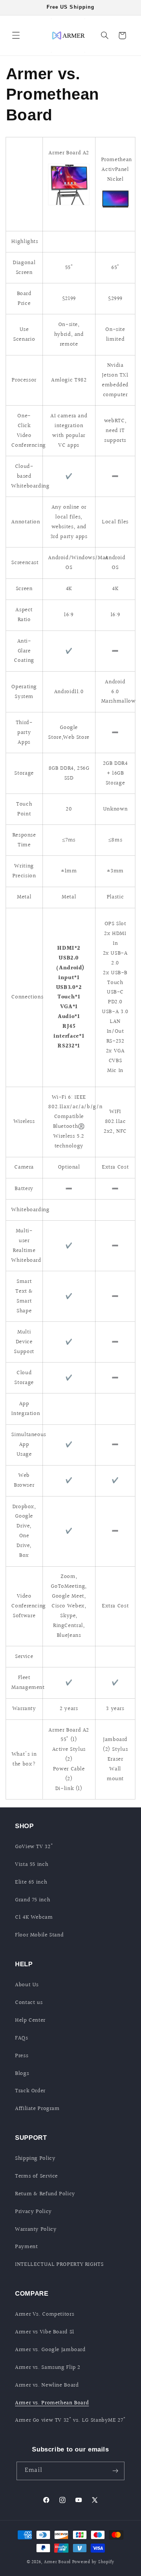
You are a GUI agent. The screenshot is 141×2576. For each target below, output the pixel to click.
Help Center (30, 2020)
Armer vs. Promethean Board (52, 2403)
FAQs (22, 2038)
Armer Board (57, 2562)
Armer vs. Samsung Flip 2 (48, 2368)
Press (22, 2056)
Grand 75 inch (33, 1900)
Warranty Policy (36, 2229)
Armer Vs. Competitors (45, 2314)
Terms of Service (36, 2176)
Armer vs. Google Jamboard (50, 2350)
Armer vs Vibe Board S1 (45, 2332)
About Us (27, 1985)
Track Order (30, 2091)
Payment (26, 2247)
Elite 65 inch (31, 1882)
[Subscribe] (115, 2471)
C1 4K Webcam (34, 1917)
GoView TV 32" (34, 1847)
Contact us (29, 2003)
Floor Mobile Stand (39, 1935)
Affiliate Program (37, 2109)
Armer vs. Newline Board (47, 2385)
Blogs (22, 2074)
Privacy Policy (33, 2212)
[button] (16, 35)
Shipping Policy (35, 2158)
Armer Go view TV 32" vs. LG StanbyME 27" (70, 2420)
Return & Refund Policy (45, 2194)
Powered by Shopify (93, 2562)
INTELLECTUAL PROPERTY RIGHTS (59, 2265)
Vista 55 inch (32, 1865)
